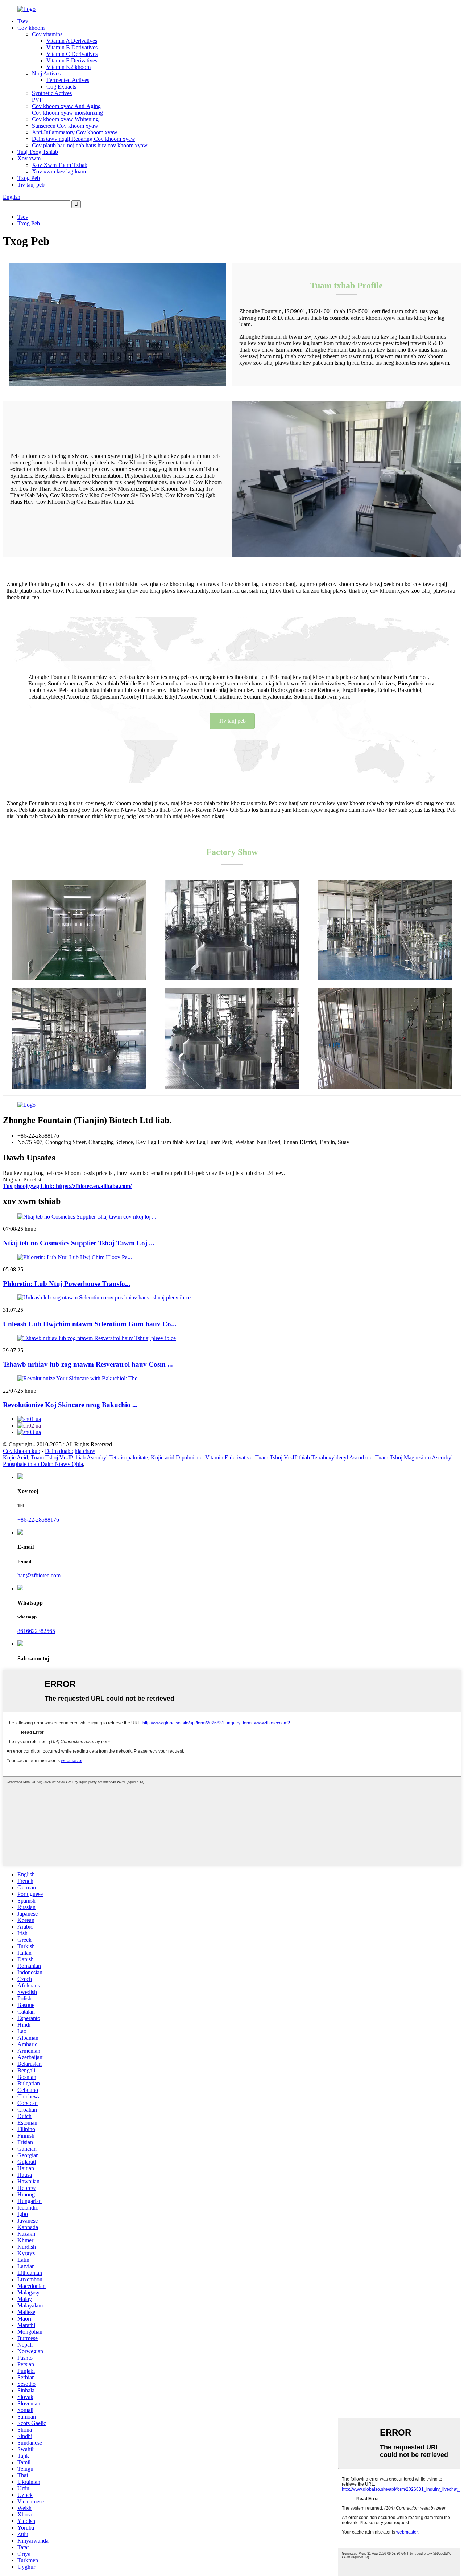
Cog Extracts (61, 87)
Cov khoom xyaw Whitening (65, 119)
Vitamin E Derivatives (72, 60)
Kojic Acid (15, 1457)
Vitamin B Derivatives (72, 47)
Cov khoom (31, 28)
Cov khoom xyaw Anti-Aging (66, 106)
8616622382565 (36, 1631)
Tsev (23, 21)
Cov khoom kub (22, 1451)
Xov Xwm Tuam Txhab (60, 165)
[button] (232, 721)
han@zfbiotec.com (39, 1575)
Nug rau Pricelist (22, 1180)
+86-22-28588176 (38, 1520)
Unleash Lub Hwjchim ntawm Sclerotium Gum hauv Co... (90, 1324)
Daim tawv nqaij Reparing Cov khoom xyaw (84, 139)
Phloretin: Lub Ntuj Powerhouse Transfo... (67, 1284)
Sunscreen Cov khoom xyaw (65, 126)
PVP (37, 100)
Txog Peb (29, 178)
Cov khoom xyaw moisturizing (67, 113)
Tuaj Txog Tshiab (38, 152)
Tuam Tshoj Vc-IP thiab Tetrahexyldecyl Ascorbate (314, 1457)
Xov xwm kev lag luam (59, 171)
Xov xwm (29, 158)
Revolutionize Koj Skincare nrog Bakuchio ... (70, 1405)
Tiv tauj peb (31, 185)
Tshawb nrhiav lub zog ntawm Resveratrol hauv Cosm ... (88, 1364)
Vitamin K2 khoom (69, 67)
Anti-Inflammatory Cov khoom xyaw (75, 132)
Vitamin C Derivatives (72, 54)
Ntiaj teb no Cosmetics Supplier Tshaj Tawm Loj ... (79, 1243)
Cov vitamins (47, 34)
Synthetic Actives (52, 93)
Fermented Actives (68, 80)
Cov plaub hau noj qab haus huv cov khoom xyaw (90, 145)
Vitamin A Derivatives (72, 41)
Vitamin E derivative (229, 1457)
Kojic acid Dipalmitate (177, 1457)
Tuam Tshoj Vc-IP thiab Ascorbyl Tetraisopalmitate (89, 1457)
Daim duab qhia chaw (70, 1451)
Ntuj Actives (46, 73)
